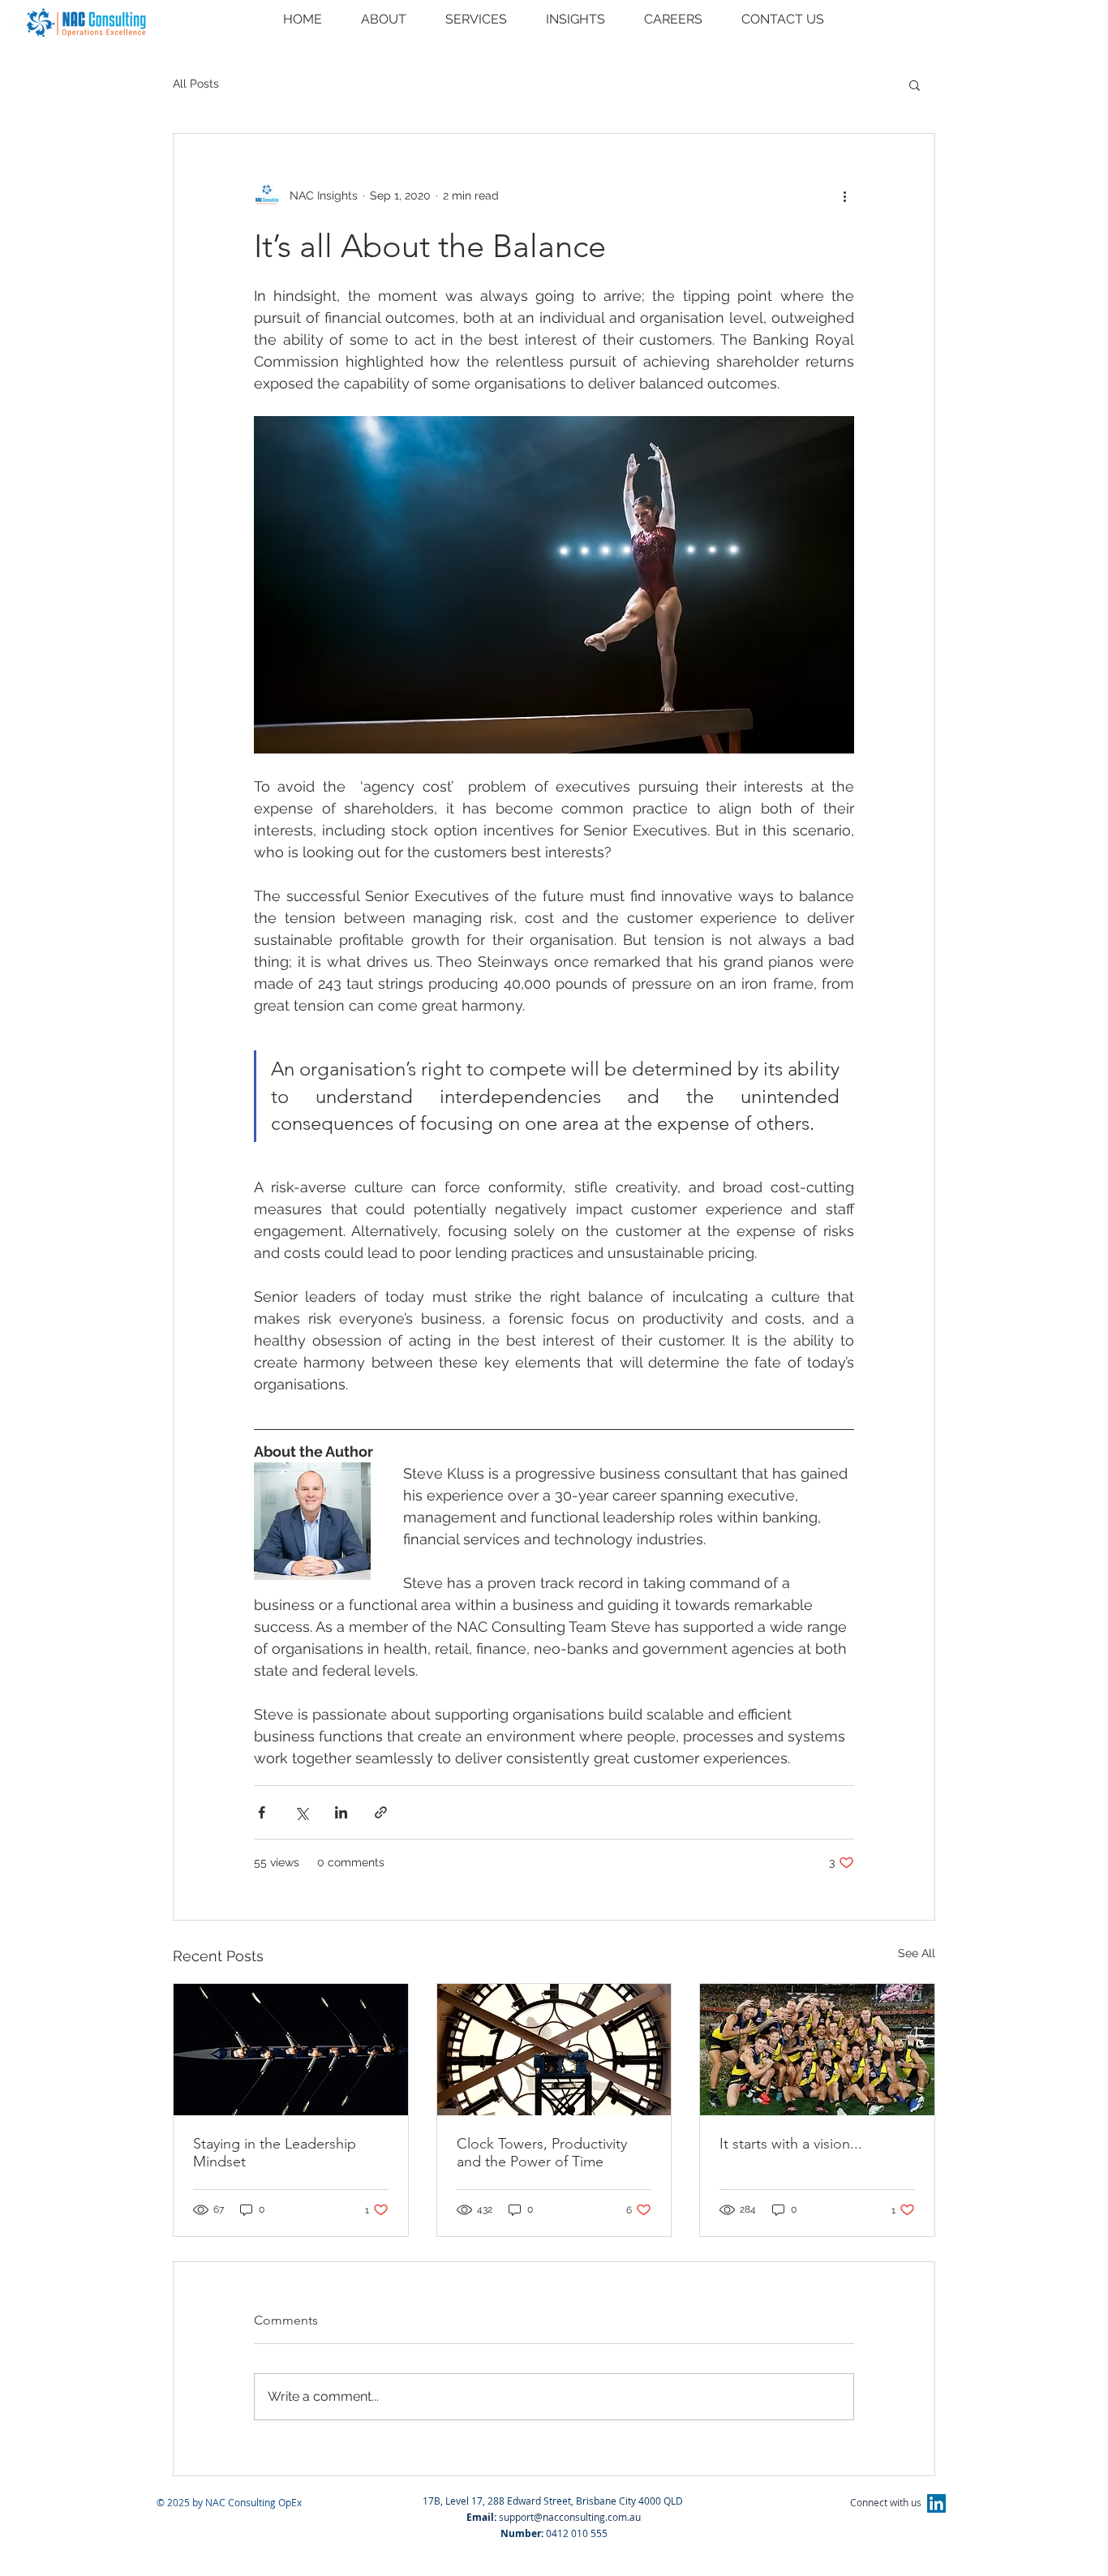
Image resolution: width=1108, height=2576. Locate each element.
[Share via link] (381, 1812)
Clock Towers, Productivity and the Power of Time (542, 2153)
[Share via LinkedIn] (341, 1812)
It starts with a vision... (791, 2144)
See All (917, 1953)
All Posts (196, 84)
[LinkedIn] (936, 2503)
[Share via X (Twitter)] (301, 1812)
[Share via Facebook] (262, 1812)
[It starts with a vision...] (817, 2050)
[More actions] (844, 195)
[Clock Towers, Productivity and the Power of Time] (554, 2050)
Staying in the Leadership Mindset (275, 2153)
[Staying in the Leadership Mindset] (291, 2050)
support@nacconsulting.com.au (570, 2517)
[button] (915, 84)
